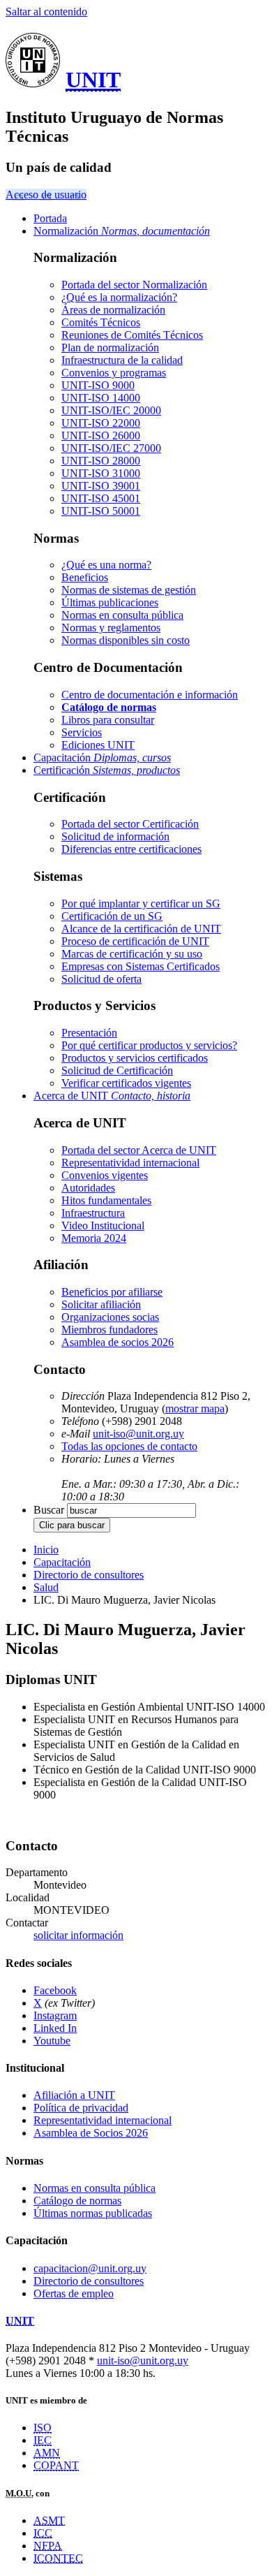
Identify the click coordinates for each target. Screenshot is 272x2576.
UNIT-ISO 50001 (101, 511)
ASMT (49, 2520)
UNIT (93, 80)
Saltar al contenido (46, 12)
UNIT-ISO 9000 (98, 385)
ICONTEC (58, 2558)
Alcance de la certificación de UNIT (141, 929)
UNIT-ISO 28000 (101, 461)
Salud (46, 1587)
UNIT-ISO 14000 (101, 398)
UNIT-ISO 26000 (101, 436)
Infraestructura (93, 1213)
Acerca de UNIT (112, 1096)
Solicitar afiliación (101, 1304)
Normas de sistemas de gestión (129, 590)
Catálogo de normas (77, 2201)
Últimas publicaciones (110, 602)
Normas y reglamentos (111, 628)
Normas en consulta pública (122, 615)
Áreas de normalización (113, 310)
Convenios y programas (114, 373)
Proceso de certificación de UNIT (135, 941)
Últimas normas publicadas (93, 2213)
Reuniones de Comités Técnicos (132, 335)
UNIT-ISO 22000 (101, 423)
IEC (43, 2440)
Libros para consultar (108, 720)
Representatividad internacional (130, 1163)
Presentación (89, 1033)
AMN (47, 2453)
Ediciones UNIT (98, 745)
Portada (50, 218)
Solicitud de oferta (101, 979)
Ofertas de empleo (74, 2293)
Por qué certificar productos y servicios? (149, 1045)
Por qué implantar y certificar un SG (141, 903)
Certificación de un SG (112, 916)
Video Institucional (103, 1225)
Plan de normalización (110, 347)
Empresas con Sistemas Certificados (141, 966)
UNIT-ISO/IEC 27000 (111, 448)
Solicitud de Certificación (117, 1070)
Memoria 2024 (94, 1238)
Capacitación (102, 758)
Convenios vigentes (105, 1175)
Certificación (107, 770)
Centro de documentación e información (150, 695)
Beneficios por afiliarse (112, 1292)
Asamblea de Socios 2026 (91, 2133)
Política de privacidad (81, 2108)
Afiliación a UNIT (74, 2095)
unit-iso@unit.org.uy (138, 1434)
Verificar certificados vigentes (126, 1083)
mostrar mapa (195, 1408)
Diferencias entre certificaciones (131, 849)
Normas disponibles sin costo (126, 640)
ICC (43, 2533)
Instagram (55, 2015)
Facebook (55, 1990)
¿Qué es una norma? (106, 565)
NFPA (48, 2546)
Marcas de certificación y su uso (132, 954)
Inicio (46, 1550)
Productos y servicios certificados (135, 1058)
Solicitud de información (115, 836)
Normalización (122, 231)
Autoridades (88, 1188)
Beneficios (85, 577)
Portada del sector (134, 285)
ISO (43, 2428)
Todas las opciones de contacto (129, 1446)
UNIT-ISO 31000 (101, 473)
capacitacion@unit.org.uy (90, 2268)
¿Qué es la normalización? (119, 297)
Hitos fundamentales (106, 1200)
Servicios (82, 732)
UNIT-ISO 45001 (101, 498)
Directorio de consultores (89, 1575)
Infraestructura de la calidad (122, 360)
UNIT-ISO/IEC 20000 (111, 410)
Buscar (49, 1510)
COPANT (56, 2465)
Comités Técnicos (101, 322)
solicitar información (78, 1935)
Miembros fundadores (109, 1330)
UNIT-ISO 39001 (101, 486)
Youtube (52, 2041)
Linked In (55, 2028)
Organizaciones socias (110, 1317)
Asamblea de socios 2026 (118, 1342)
